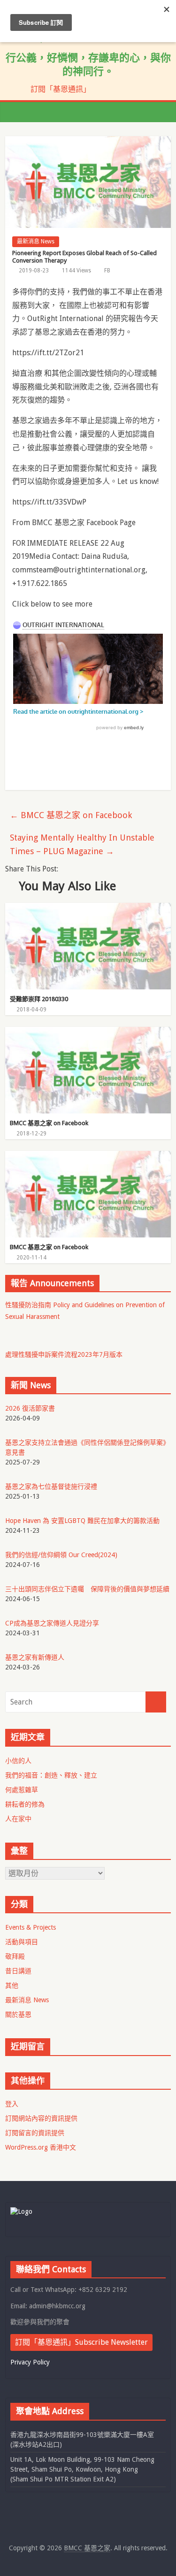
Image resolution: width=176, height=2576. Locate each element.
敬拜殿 (15, 1956)
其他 (12, 1985)
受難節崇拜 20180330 (39, 999)
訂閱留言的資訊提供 (35, 2133)
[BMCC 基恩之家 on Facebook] (88, 1033)
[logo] (21, 2211)
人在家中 (18, 1819)
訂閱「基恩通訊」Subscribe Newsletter (81, 2342)
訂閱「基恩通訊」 (61, 89)
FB (107, 271)
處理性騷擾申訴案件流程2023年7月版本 (64, 1354)
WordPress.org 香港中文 (41, 2147)
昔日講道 (18, 1971)
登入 (12, 2104)
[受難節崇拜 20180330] (88, 909)
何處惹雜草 (22, 1790)
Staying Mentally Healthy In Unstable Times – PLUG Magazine (82, 844)
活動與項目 (22, 1942)
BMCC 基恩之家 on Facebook (71, 815)
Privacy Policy (30, 2362)
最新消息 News (36, 241)
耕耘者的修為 (25, 1804)
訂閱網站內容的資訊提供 (41, 2118)
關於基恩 (18, 2014)
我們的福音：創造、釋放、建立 (51, 1775)
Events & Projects (31, 1927)
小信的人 (18, 1761)
